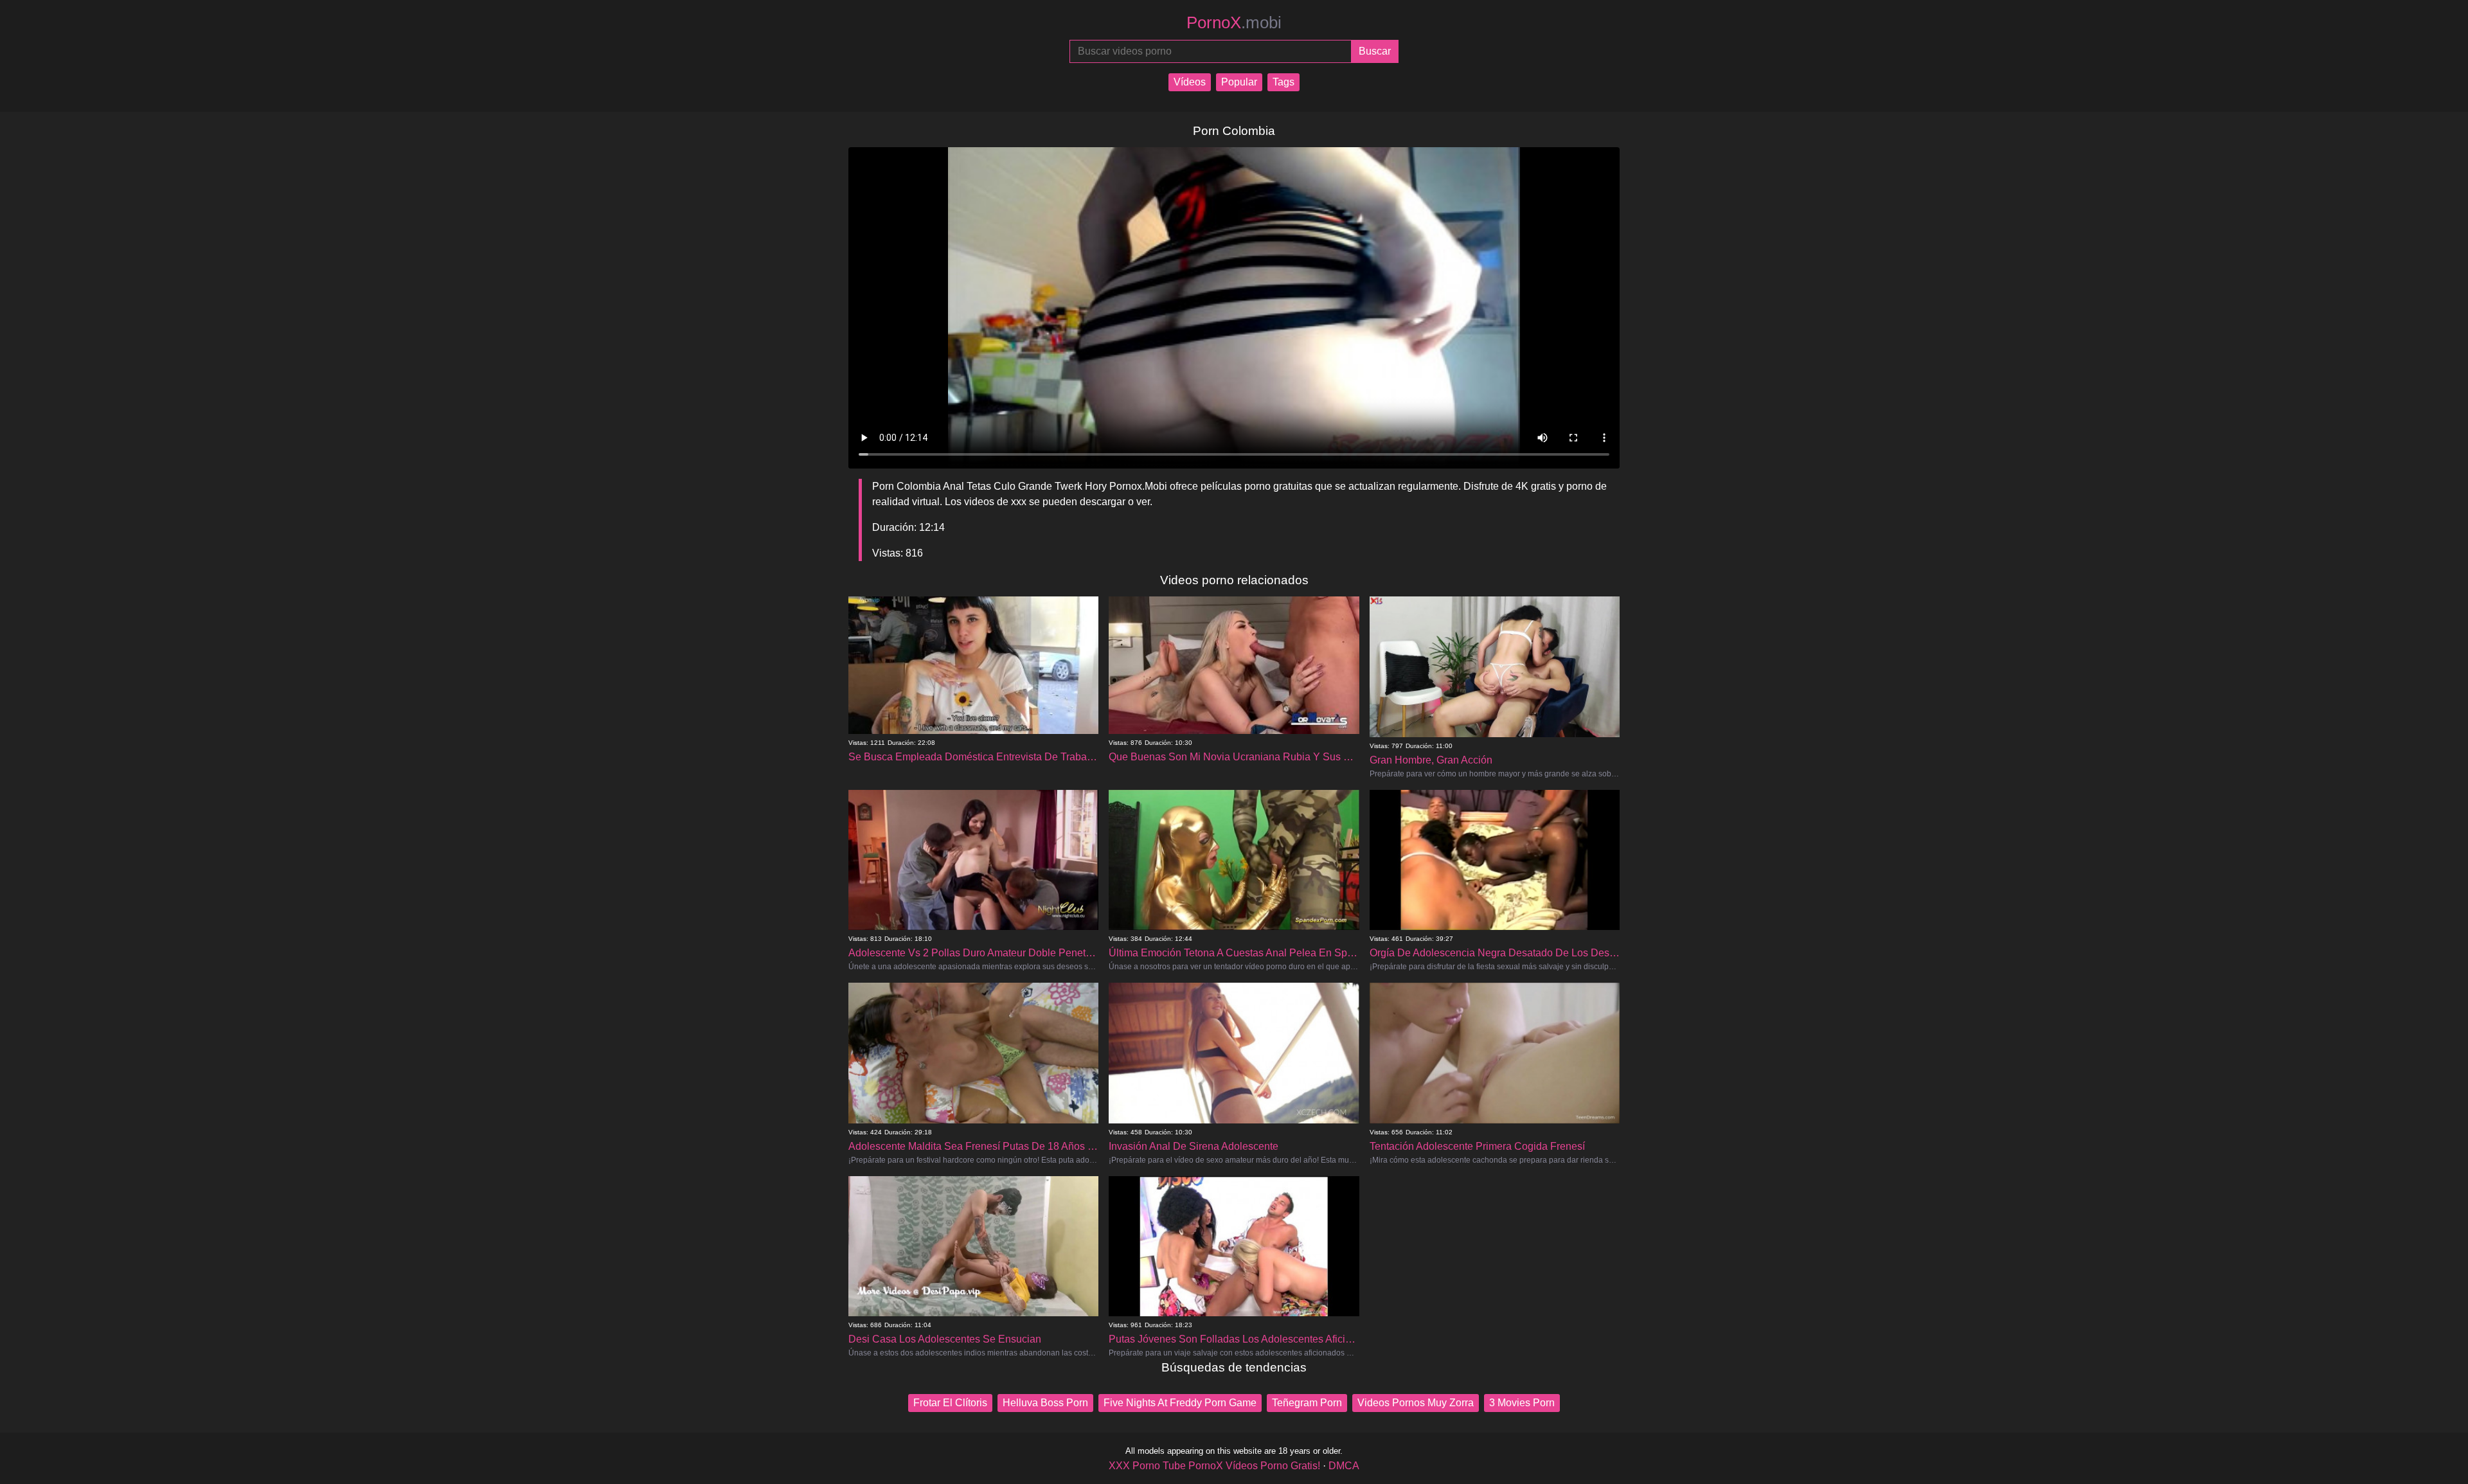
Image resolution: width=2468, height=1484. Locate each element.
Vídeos (1190, 82)
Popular (1239, 82)
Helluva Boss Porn (1045, 1403)
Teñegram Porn (1307, 1403)
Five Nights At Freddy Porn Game (1180, 1403)
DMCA (1344, 1466)
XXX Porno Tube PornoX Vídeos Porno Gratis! (1214, 1466)
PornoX (1234, 22)
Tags (1283, 82)
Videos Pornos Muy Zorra (1416, 1403)
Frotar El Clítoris (950, 1403)
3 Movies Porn (1522, 1403)
